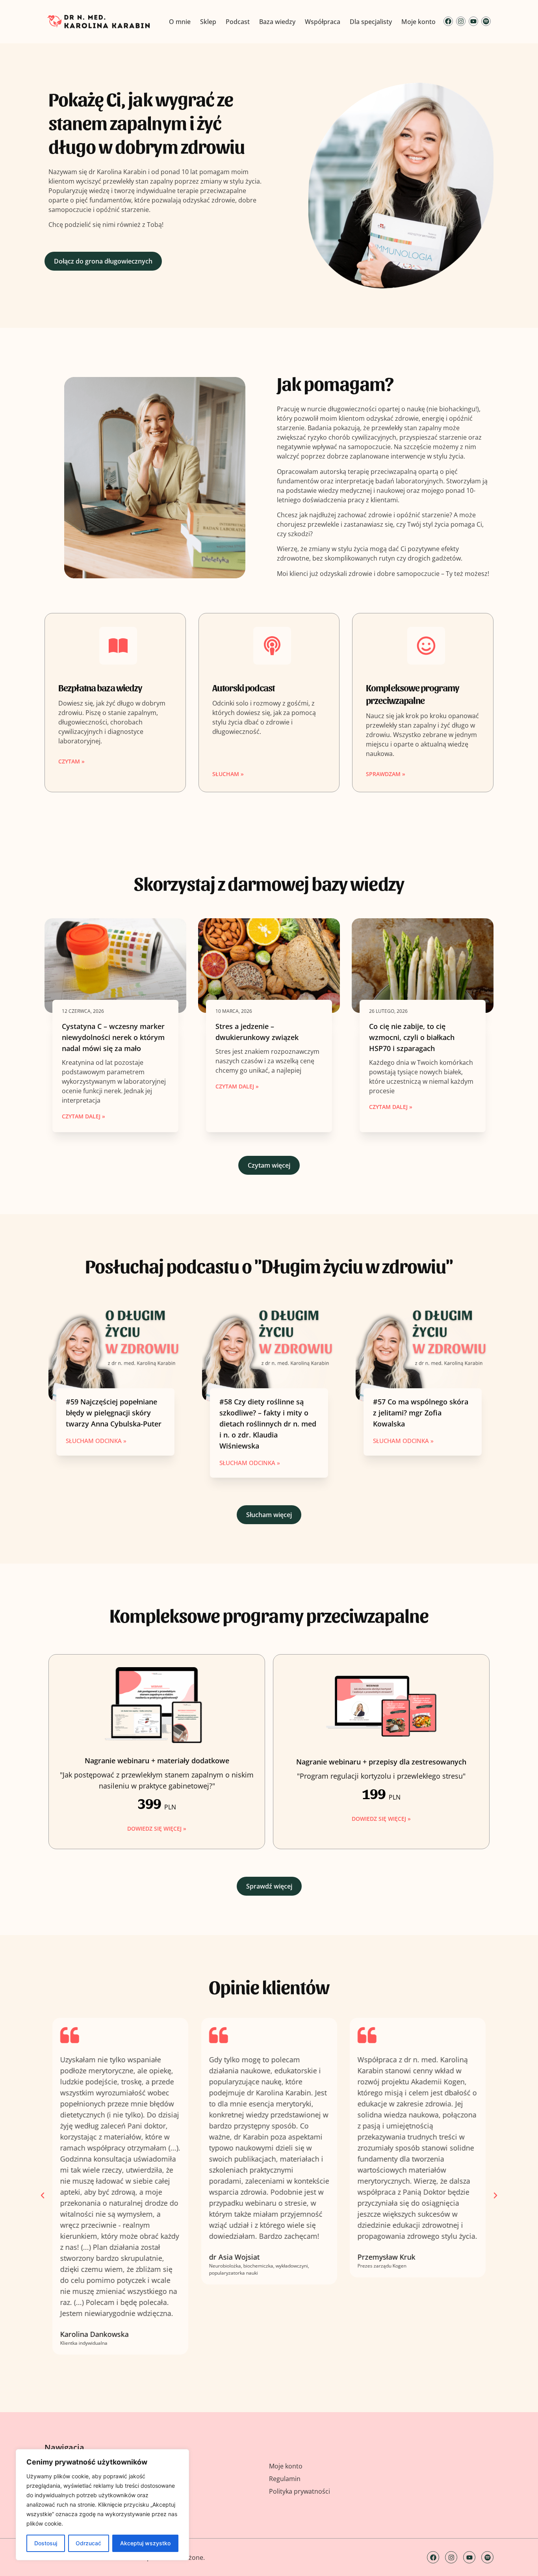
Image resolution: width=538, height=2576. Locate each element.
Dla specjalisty (371, 22)
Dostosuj (46, 2543)
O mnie (180, 22)
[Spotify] (486, 21)
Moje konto (418, 22)
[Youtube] (473, 21)
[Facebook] (448, 21)
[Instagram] (461, 21)
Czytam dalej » (83, 1116)
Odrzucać (88, 2543)
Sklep (208, 22)
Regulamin (285, 2479)
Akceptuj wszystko (145, 2543)
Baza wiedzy (277, 22)
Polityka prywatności (300, 2491)
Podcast (238, 22)
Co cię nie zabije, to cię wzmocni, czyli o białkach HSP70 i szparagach (412, 1037)
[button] (43, 2195)
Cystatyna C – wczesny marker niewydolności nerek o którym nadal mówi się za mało (113, 1037)
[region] (102, 2505)
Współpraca (323, 22)
